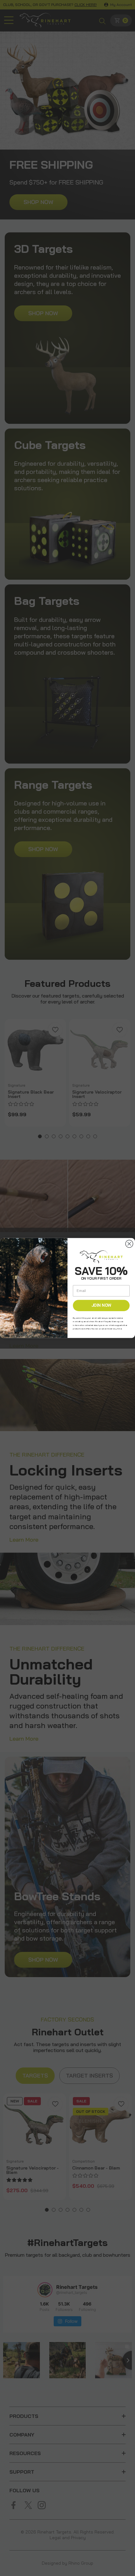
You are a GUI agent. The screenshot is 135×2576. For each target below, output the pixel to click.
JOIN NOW (101, 1305)
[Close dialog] (129, 1244)
